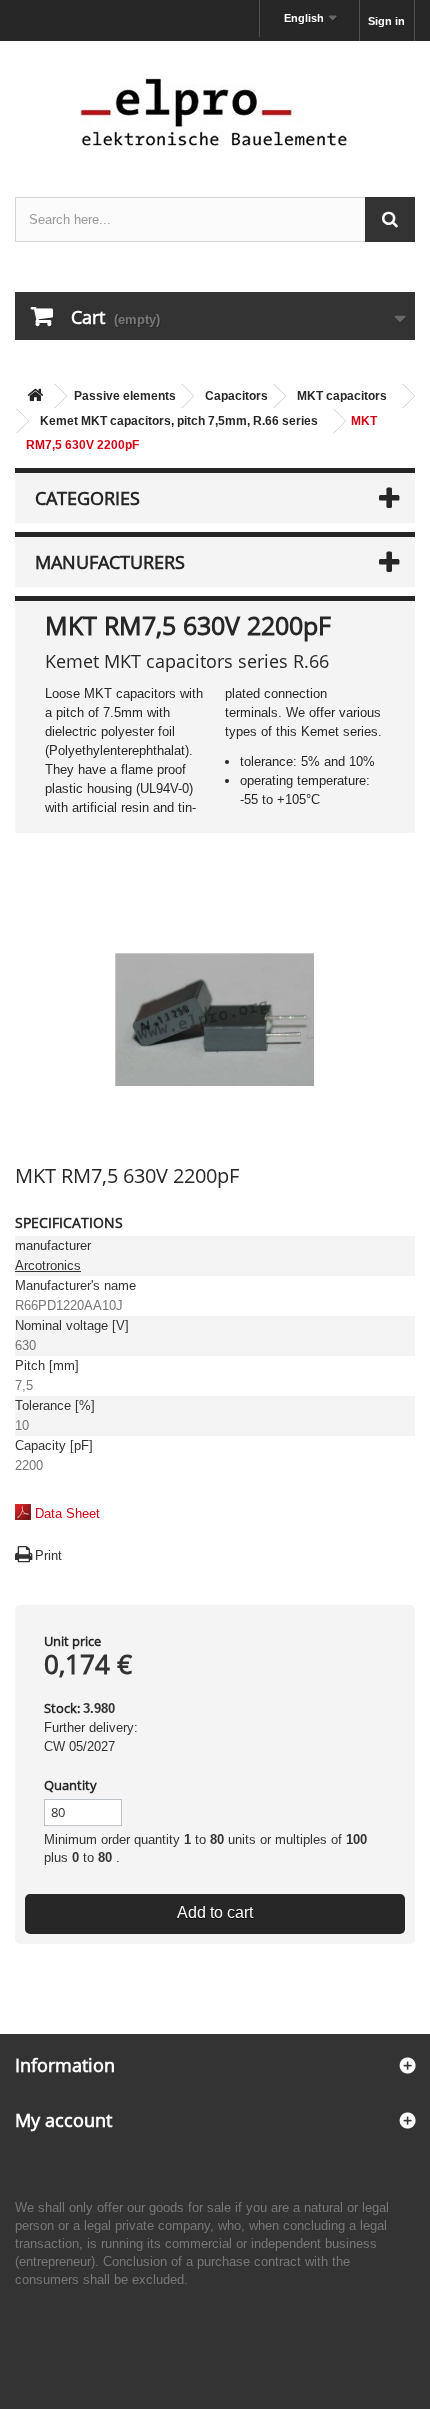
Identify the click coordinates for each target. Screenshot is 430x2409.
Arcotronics (48, 1265)
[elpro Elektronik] (215, 111)
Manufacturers (110, 562)
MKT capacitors (342, 396)
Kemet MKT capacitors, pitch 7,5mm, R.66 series (179, 421)
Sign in (386, 21)
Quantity (70, 1785)
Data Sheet (67, 1513)
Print (48, 1555)
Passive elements (125, 396)
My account (63, 2120)
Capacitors (236, 396)
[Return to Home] (35, 396)
